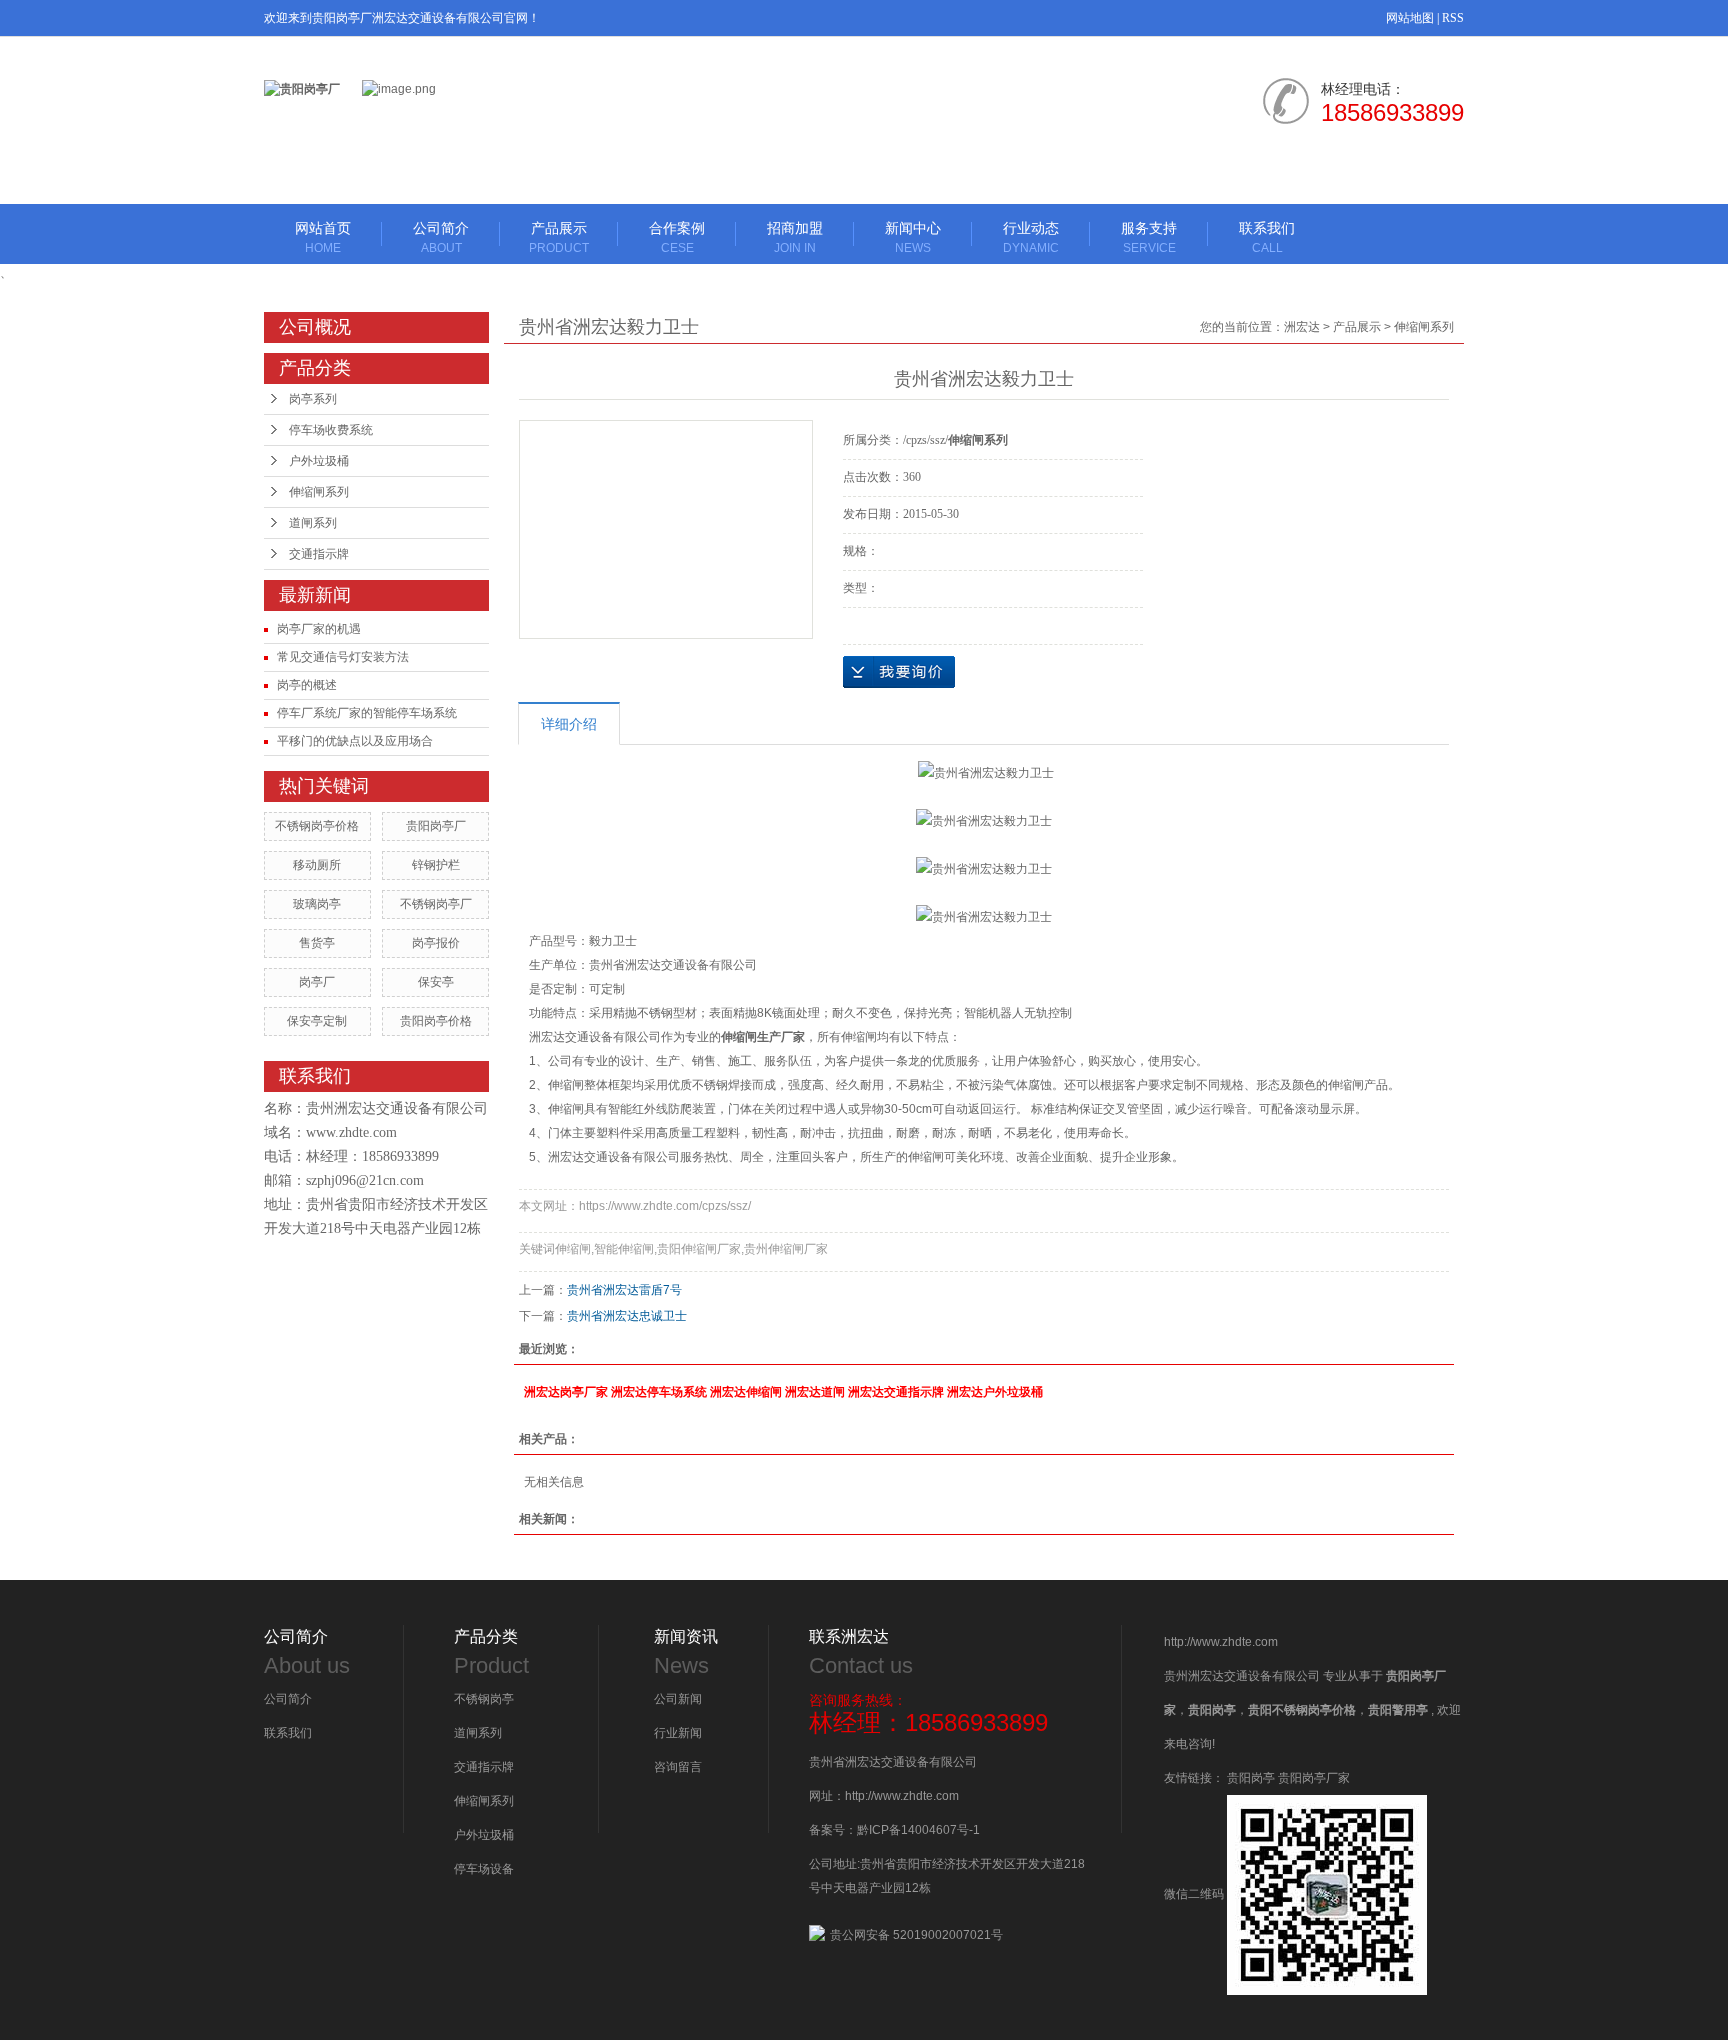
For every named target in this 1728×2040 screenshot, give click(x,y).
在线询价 (899, 672)
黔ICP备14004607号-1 (918, 1830)
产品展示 (559, 237)
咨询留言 (678, 1767)
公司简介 (441, 237)
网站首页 (323, 237)
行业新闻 (678, 1733)
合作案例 (677, 237)
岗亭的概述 (307, 685)
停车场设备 (484, 1869)
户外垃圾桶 (319, 461)
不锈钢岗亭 (484, 1699)
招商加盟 (795, 237)
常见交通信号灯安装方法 (343, 657)
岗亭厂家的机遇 (319, 629)
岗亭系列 (313, 399)
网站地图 (1410, 18)
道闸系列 (313, 523)
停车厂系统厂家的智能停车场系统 (367, 713)
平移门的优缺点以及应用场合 (355, 741)
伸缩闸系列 (319, 492)
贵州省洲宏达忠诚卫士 (627, 1316)
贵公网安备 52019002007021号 (916, 1935)
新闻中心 (913, 237)
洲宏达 (1302, 327)
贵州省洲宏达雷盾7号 (624, 1290)
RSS (1453, 18)
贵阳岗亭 (1251, 1778)
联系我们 (1267, 237)
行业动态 (1031, 237)
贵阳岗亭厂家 (1314, 1778)
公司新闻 (678, 1699)
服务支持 (1149, 237)
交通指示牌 (319, 554)
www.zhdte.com (351, 1132)
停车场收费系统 (331, 430)
